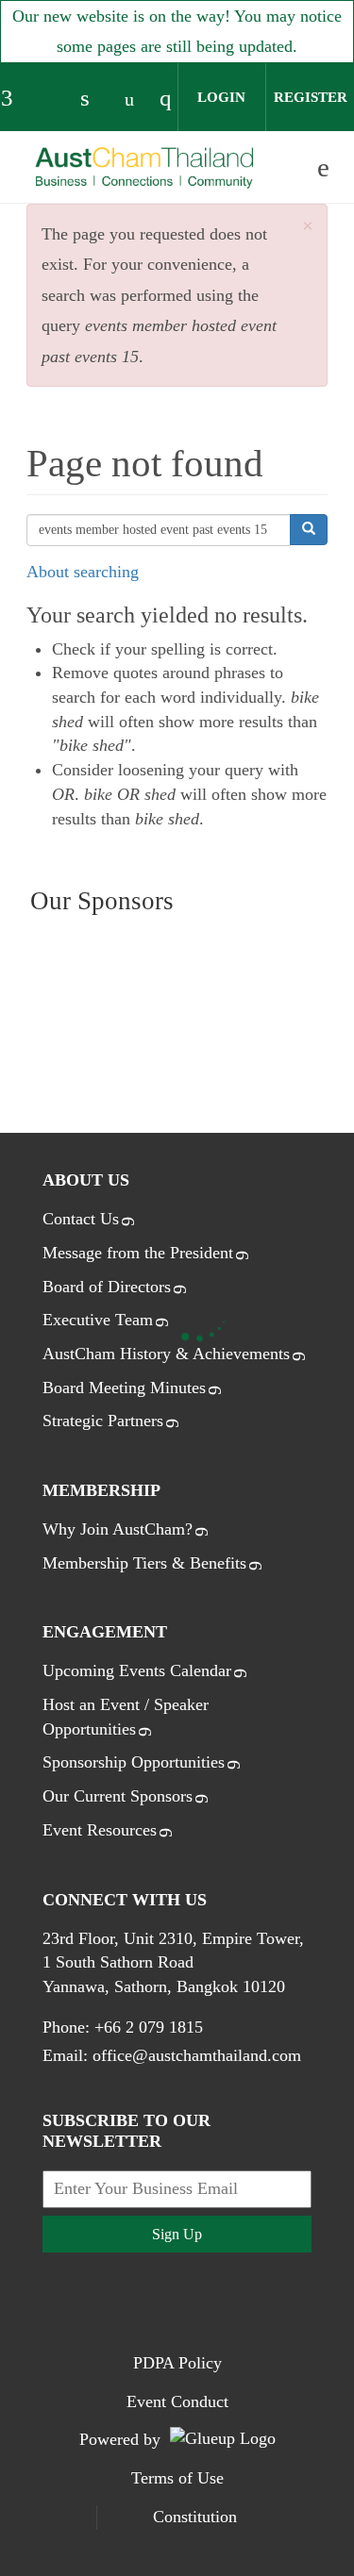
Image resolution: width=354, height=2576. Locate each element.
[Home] (144, 168)
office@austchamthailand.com (197, 2055)
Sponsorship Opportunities (134, 1762)
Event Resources (100, 1830)
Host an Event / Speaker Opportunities (126, 1717)
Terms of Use (177, 2478)
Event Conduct (177, 2401)
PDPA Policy (177, 2363)
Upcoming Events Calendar (137, 1670)
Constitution (195, 2517)
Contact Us (81, 1219)
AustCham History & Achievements (166, 1354)
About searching (83, 572)
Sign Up (177, 2234)
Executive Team (98, 1320)
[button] (308, 227)
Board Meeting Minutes (124, 1388)
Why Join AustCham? (118, 1529)
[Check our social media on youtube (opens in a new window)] (134, 100)
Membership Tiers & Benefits (144, 1563)
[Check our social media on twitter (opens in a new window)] (55, 100)
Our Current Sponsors (118, 1796)
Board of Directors (107, 1287)
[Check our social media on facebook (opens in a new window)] (15, 100)
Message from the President (138, 1253)
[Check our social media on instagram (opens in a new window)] (174, 100)
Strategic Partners (103, 1421)
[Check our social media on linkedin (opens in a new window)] (94, 100)
